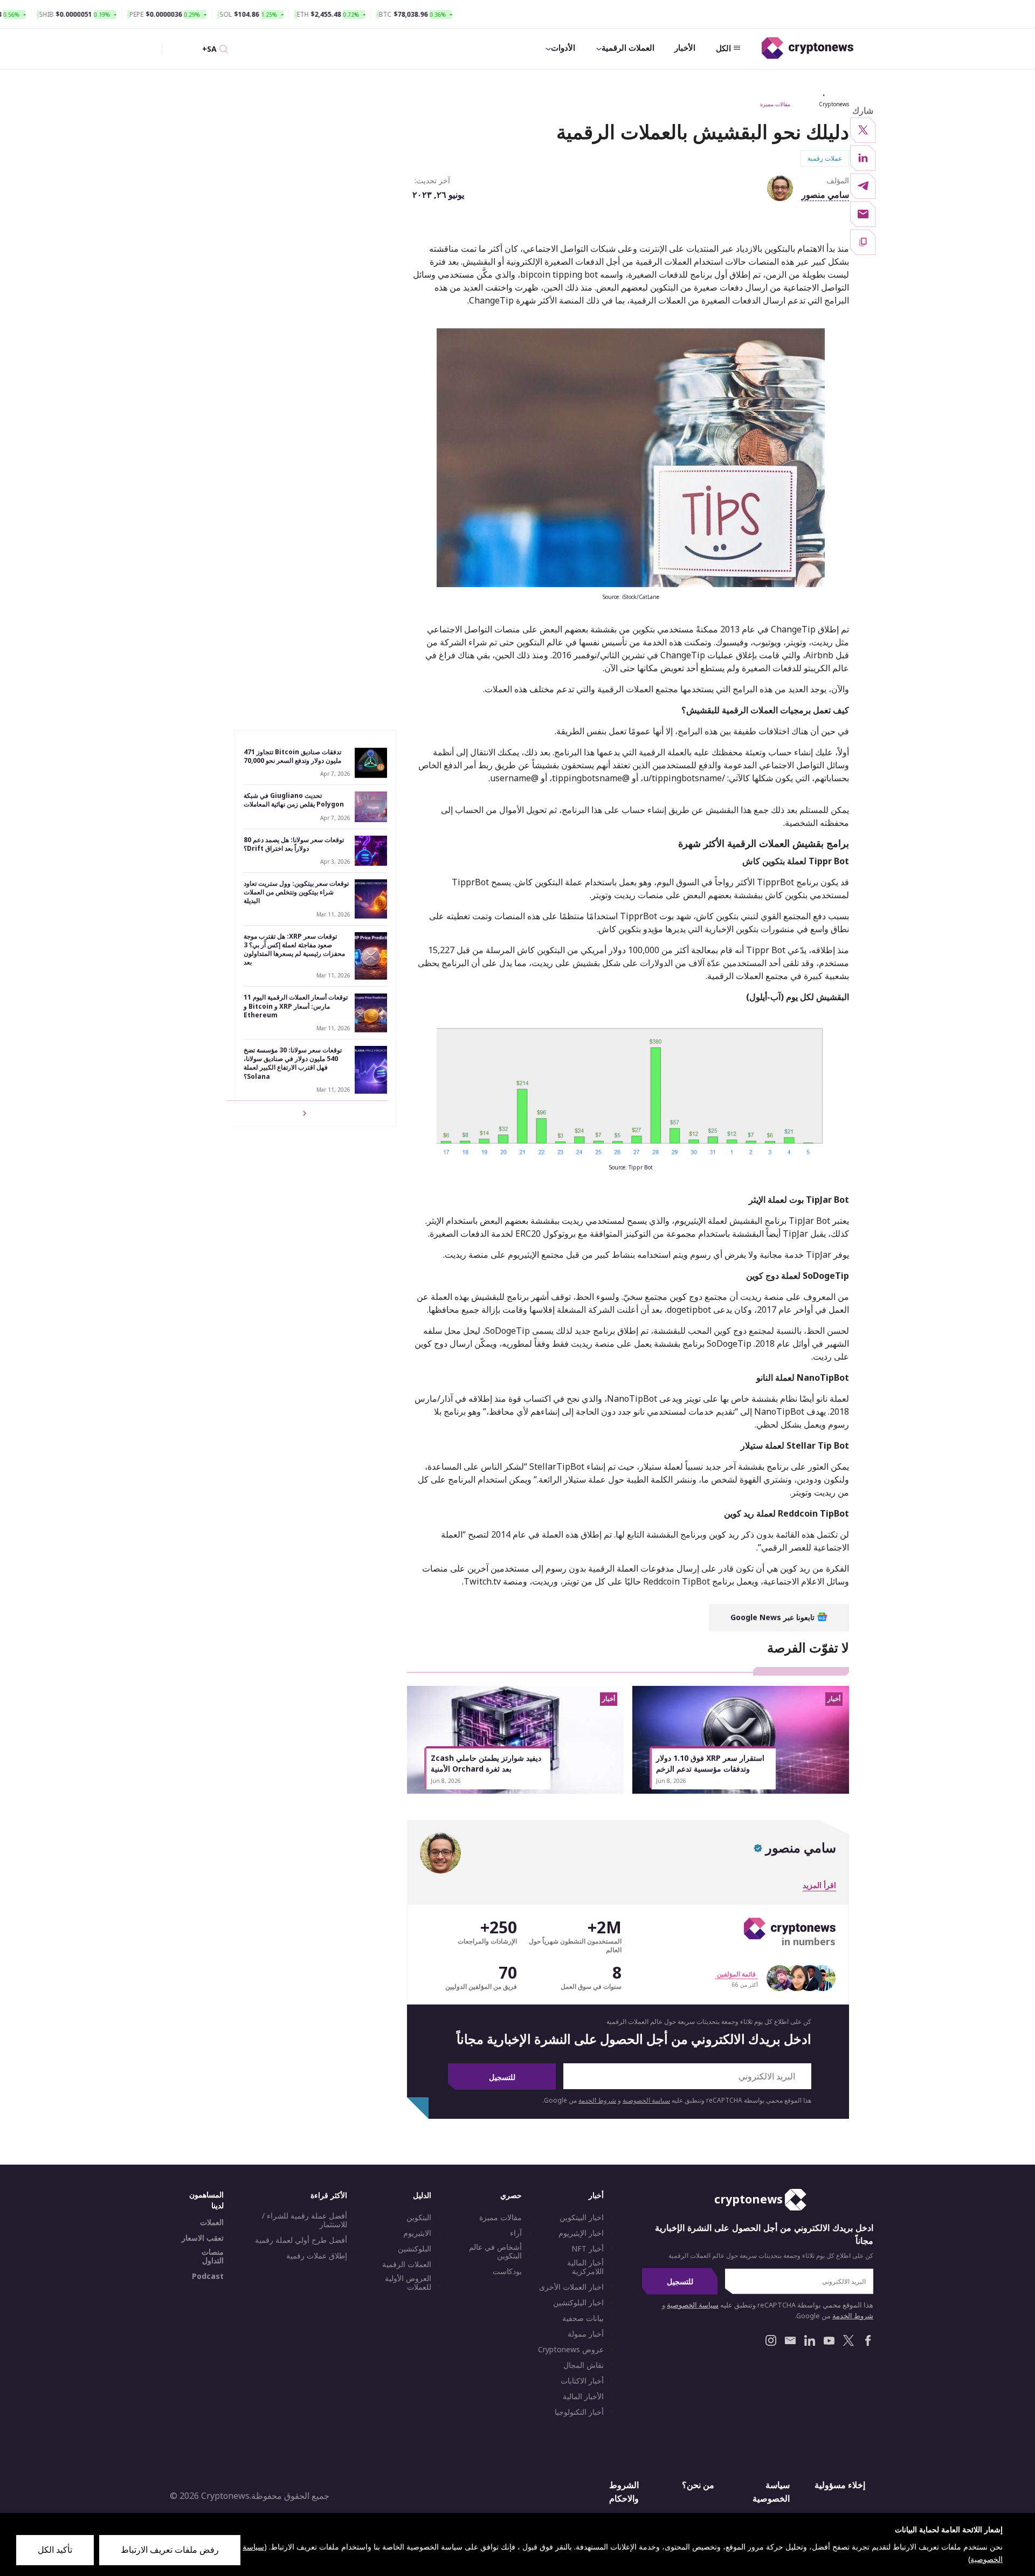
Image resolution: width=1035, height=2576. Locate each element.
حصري (511, 2195)
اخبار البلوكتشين (578, 2303)
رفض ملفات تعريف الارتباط (170, 2550)
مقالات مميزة (775, 104)
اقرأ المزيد (819, 1885)
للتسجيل (502, 2077)
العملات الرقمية (628, 47)
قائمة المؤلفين (736, 1974)
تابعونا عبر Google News (774, 1617)
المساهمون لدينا (206, 2200)
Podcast (208, 2276)
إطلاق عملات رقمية (317, 2256)
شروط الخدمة (597, 2100)
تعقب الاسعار (203, 2238)
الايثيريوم (417, 2233)
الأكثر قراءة (329, 2195)
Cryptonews (834, 104)
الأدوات (563, 47)
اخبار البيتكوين (582, 2217)
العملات (212, 2222)
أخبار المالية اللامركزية (585, 2267)
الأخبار (685, 47)
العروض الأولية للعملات (408, 2283)
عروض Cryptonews (571, 2350)
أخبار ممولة (586, 2334)
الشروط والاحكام (624, 2492)
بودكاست (507, 2271)
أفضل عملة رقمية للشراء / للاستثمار (305, 2220)
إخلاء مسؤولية (840, 2485)
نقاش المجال (584, 2365)
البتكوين (419, 2217)
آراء (516, 2233)
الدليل (422, 2195)
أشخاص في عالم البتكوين (495, 2251)
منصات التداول (213, 2256)
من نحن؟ (698, 2485)
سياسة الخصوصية (646, 2100)
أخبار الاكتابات (582, 2381)
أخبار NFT (588, 2249)
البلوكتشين (415, 2249)
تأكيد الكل (55, 2550)
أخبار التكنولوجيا (579, 2412)
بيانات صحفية (583, 2318)
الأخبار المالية (583, 2396)
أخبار (596, 2195)
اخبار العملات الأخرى (571, 2287)
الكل (723, 48)
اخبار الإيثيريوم (581, 2233)
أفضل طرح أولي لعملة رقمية (301, 2240)
